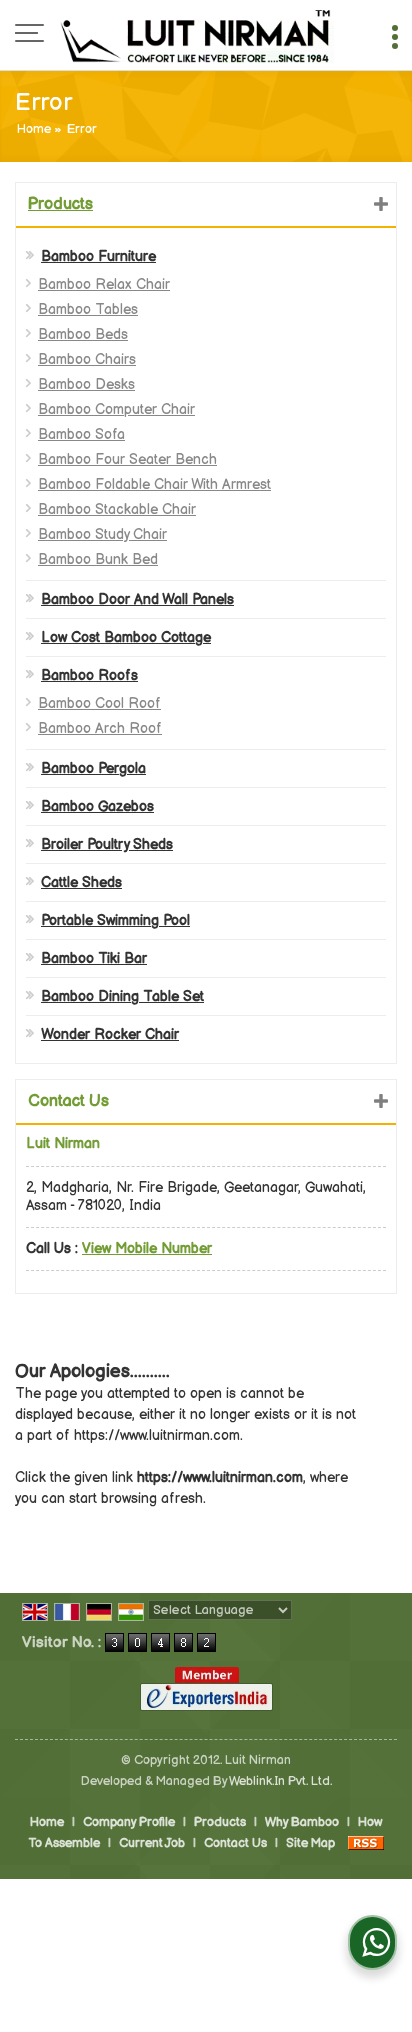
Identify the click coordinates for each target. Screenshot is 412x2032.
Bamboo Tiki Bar (94, 958)
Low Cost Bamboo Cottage (126, 637)
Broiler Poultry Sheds (107, 844)
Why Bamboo (302, 1822)
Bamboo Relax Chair (104, 284)
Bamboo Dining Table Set (122, 996)
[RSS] (366, 1843)
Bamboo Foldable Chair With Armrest (154, 484)
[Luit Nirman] (197, 35)
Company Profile (129, 1822)
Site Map (310, 1843)
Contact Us (235, 1843)
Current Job (152, 1843)
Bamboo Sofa (81, 434)
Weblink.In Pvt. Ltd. (280, 1781)
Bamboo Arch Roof (100, 728)
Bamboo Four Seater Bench (127, 459)
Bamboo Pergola (93, 768)
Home (34, 129)
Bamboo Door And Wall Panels (137, 599)
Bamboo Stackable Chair (117, 509)
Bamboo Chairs (87, 359)
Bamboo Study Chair (102, 534)
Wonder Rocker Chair (110, 1034)
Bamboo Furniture (98, 256)
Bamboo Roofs (89, 675)
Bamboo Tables (88, 309)
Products (60, 204)
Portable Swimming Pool (115, 920)
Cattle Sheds (81, 882)
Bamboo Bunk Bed (98, 559)
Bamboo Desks (86, 384)
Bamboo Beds (83, 334)
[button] (147, 1248)
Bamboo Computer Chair (116, 409)
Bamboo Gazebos (97, 806)
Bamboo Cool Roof (99, 703)
